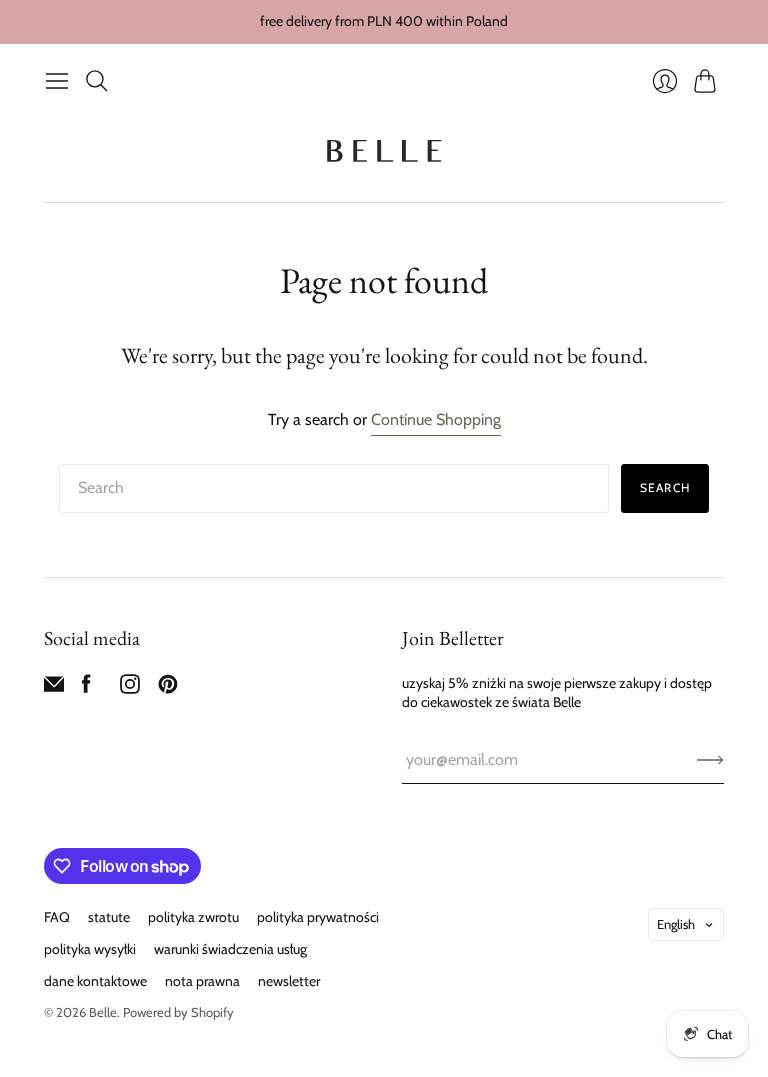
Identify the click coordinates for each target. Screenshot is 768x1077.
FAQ (57, 917)
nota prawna (202, 981)
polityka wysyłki (90, 949)
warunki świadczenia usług (230, 949)
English (676, 924)
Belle (103, 1012)
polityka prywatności (318, 917)
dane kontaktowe (95, 981)
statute (109, 917)
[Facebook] (86, 688)
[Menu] (57, 81)
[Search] (97, 81)
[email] (54, 688)
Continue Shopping (436, 419)
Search (665, 487)
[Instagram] (130, 688)
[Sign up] (710, 760)
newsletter (289, 981)
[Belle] (384, 151)
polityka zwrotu (193, 917)
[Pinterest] (168, 688)
